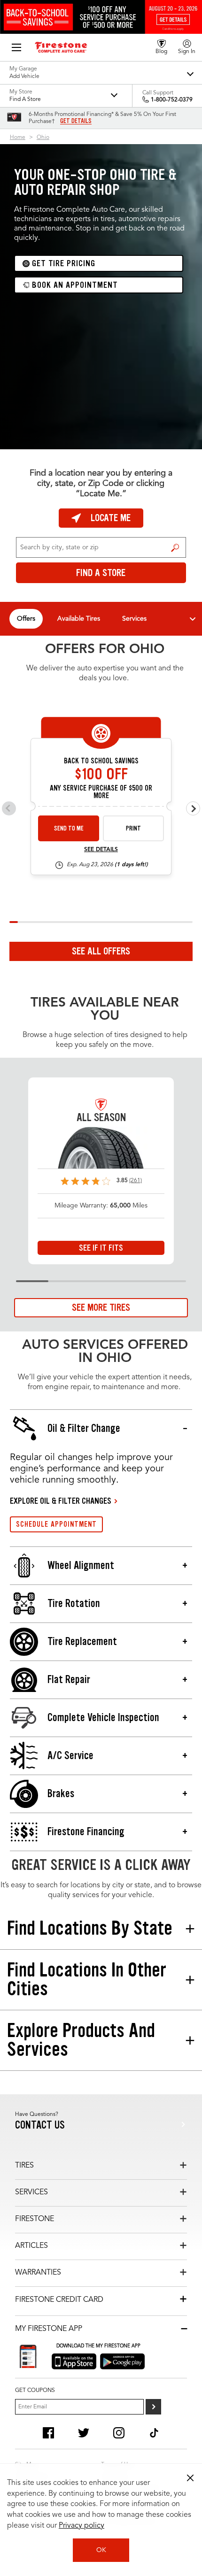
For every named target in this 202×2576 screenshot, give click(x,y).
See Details (101, 850)
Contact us (40, 2125)
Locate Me (111, 518)
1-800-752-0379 (172, 100)
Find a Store (175, 547)
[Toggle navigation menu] (193, 619)
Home (18, 138)
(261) (136, 1181)
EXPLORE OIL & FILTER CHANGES (61, 1501)
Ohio (43, 138)
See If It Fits (101, 1248)
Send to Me (69, 828)
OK (101, 2550)
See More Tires (101, 1307)
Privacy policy (82, 2526)
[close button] (190, 2478)
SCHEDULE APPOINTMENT (56, 1524)
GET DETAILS (76, 121)
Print (133, 828)
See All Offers (101, 951)
